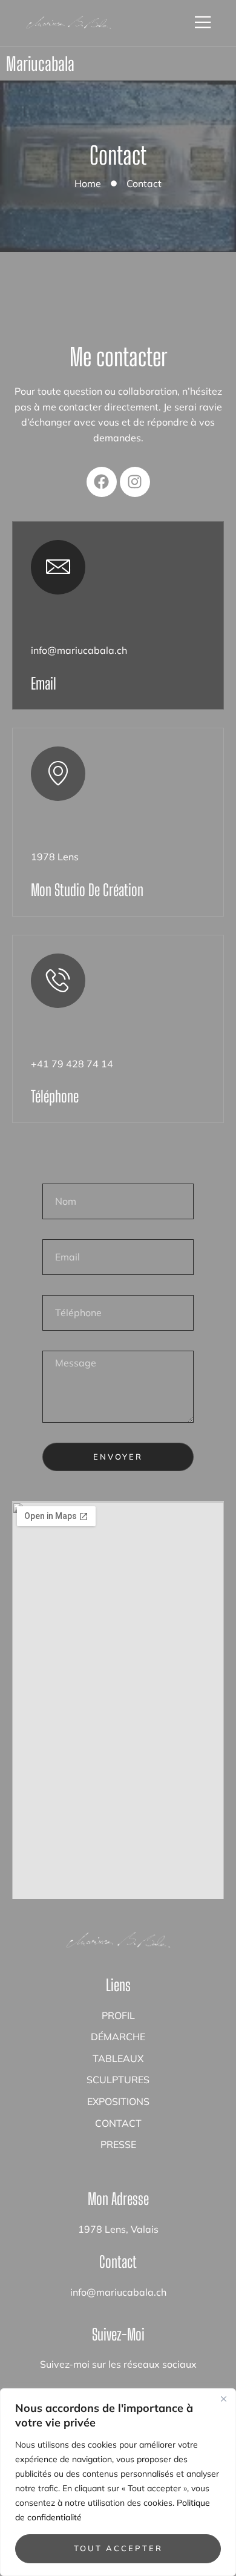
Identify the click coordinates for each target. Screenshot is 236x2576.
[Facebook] (102, 482)
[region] (118, 2482)
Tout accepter (118, 2548)
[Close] (223, 2399)
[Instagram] (135, 482)
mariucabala (40, 64)
